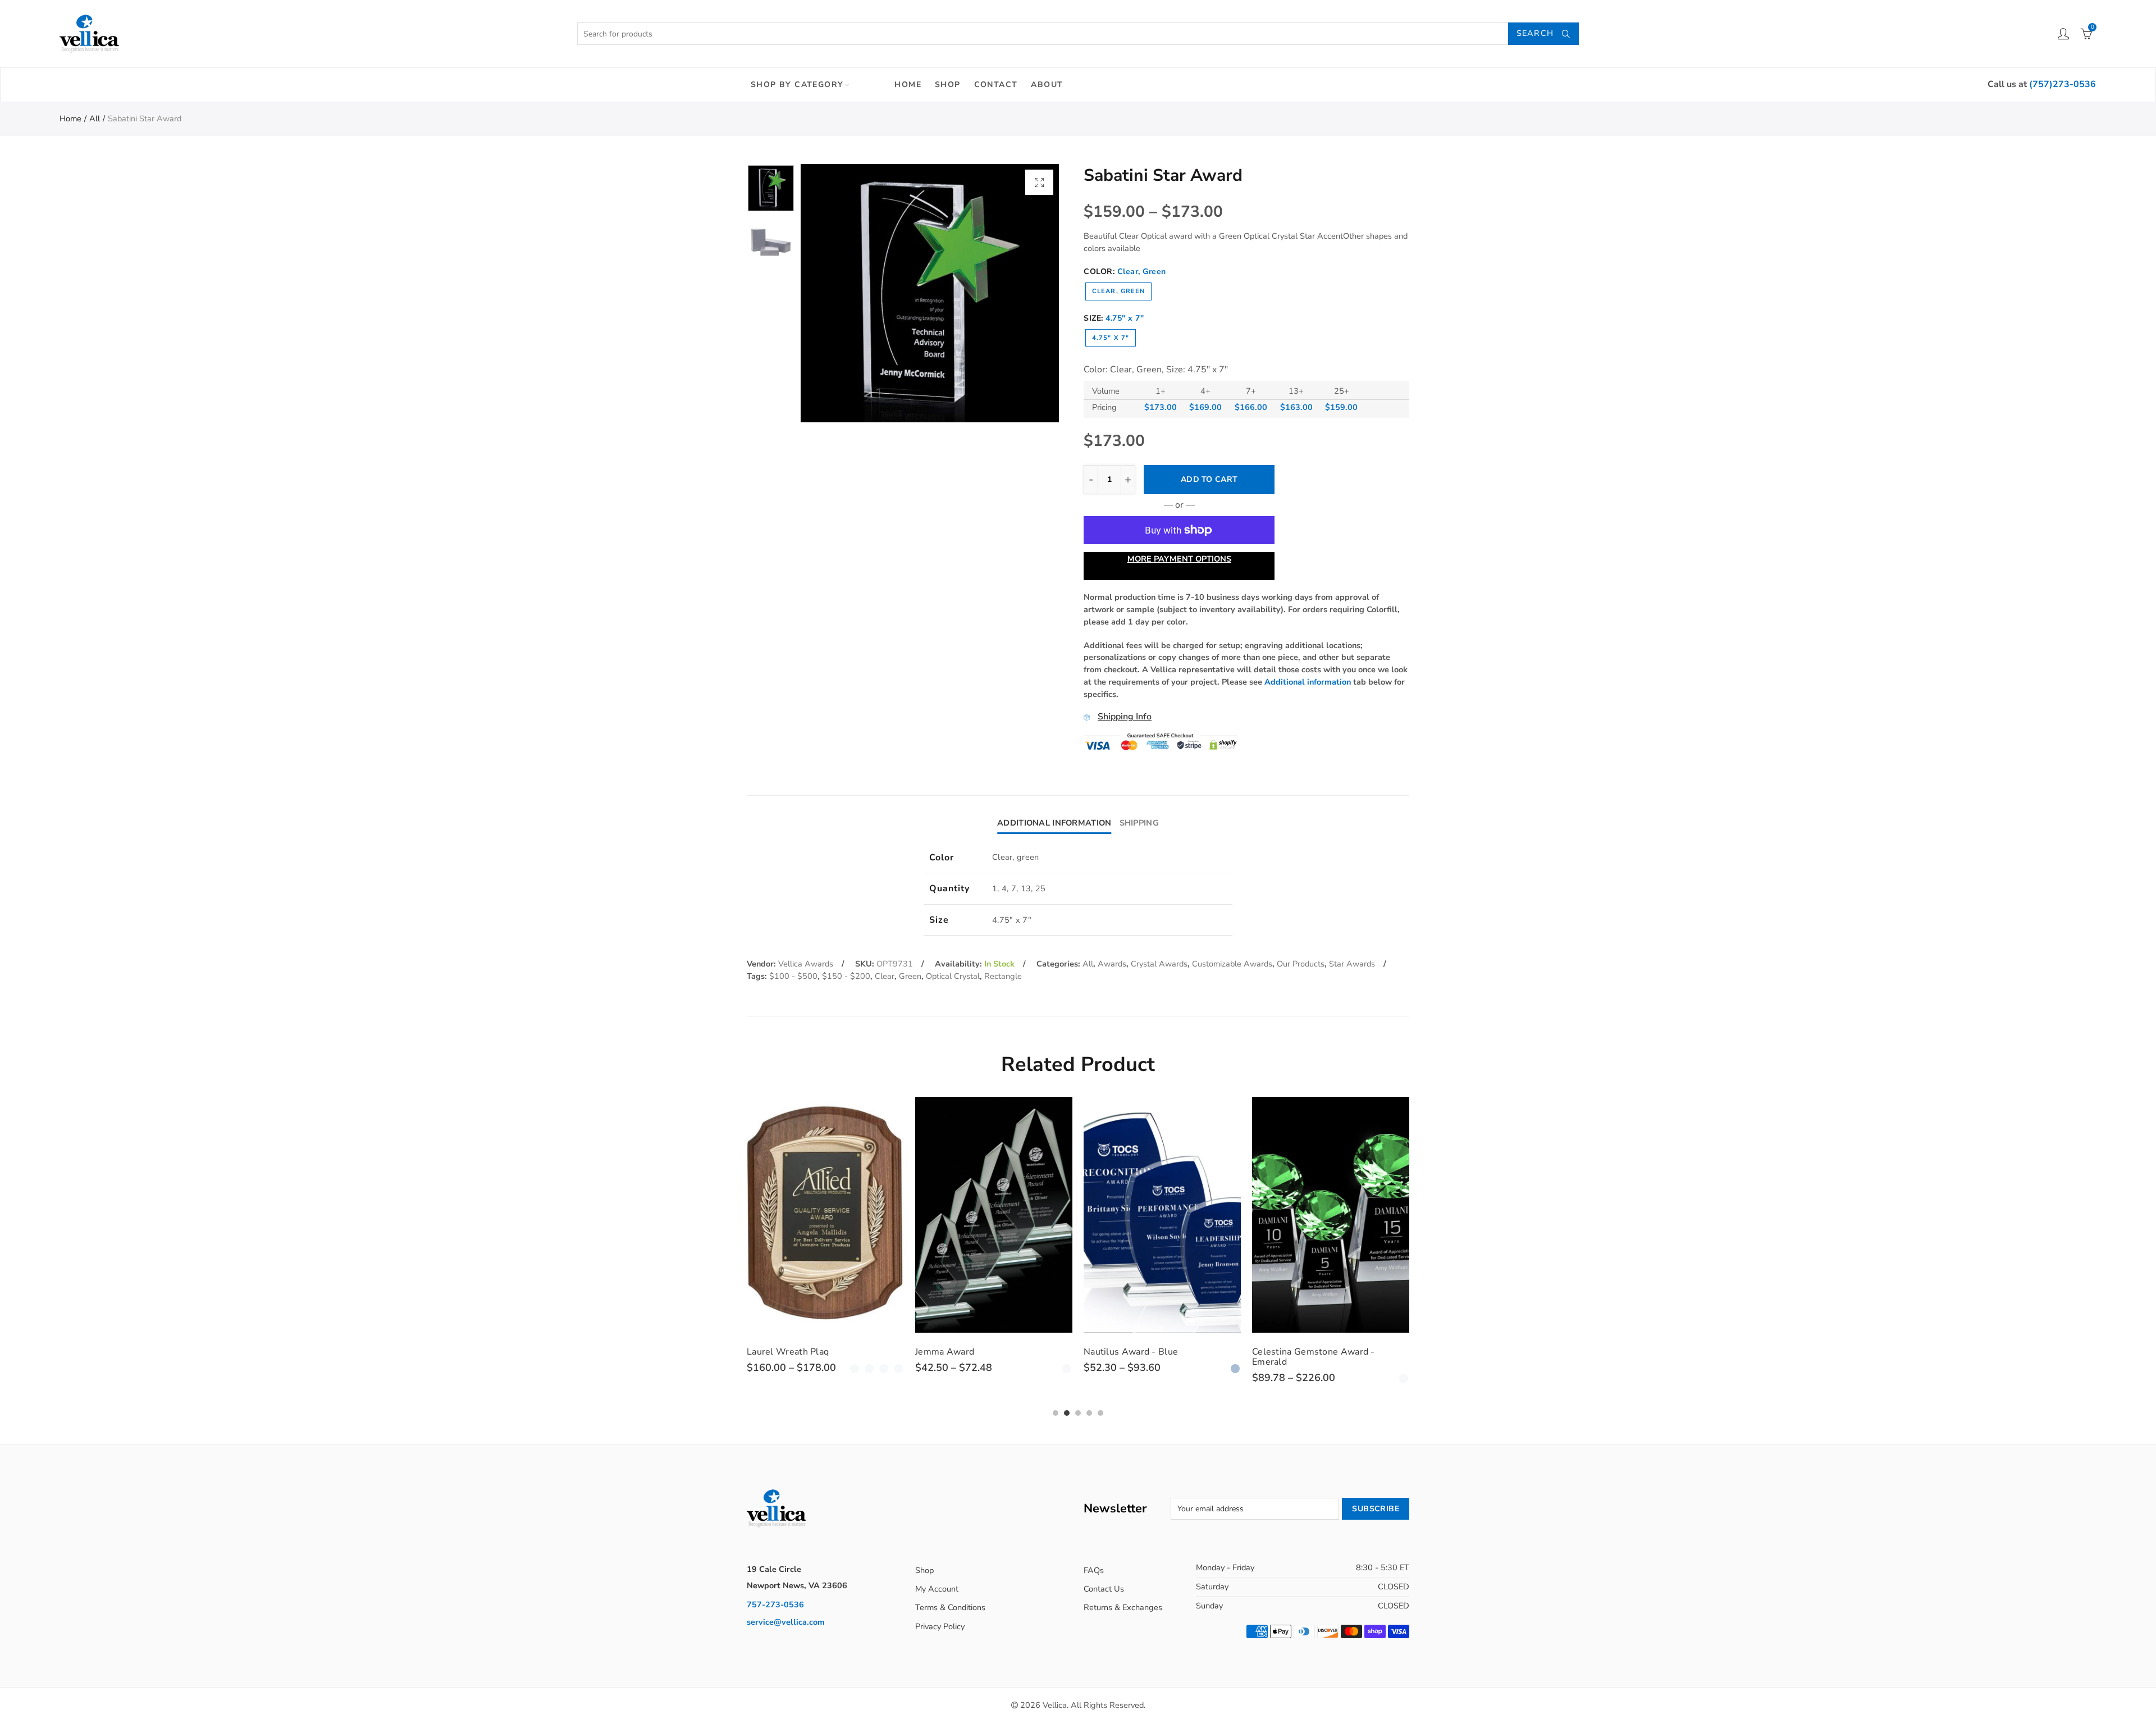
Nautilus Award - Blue (962, 1352)
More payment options (1179, 559)
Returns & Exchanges (1123, 1607)
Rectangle (1003, 976)
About (1047, 85)
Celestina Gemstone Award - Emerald (1145, 1357)
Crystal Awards (1159, 964)
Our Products (1301, 964)
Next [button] (1029, 293)
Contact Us (1104, 1589)
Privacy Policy (940, 1626)
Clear (885, 976)
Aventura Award (1287, 1352)
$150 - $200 (846, 976)
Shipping (1139, 823)
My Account (937, 1589)
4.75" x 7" (1111, 338)
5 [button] (1100, 1413)
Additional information (1308, 682)
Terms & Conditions (950, 1607)
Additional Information (1054, 823)
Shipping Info (1125, 717)
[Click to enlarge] (1039, 182)
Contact (996, 85)
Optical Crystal (953, 976)
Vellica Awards (806, 964)
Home (908, 85)
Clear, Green (1118, 291)
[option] (930, 293)
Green (910, 976)
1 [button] (1056, 1413)
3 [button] (1078, 1413)
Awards (1112, 964)
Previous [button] (831, 293)
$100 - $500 (793, 976)
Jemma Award (776, 1352)
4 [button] (1089, 1413)
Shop (948, 85)
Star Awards (1352, 964)
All (95, 118)
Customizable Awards (1232, 964)
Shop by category (797, 85)
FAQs (1094, 1570)
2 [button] (1067, 1413)
